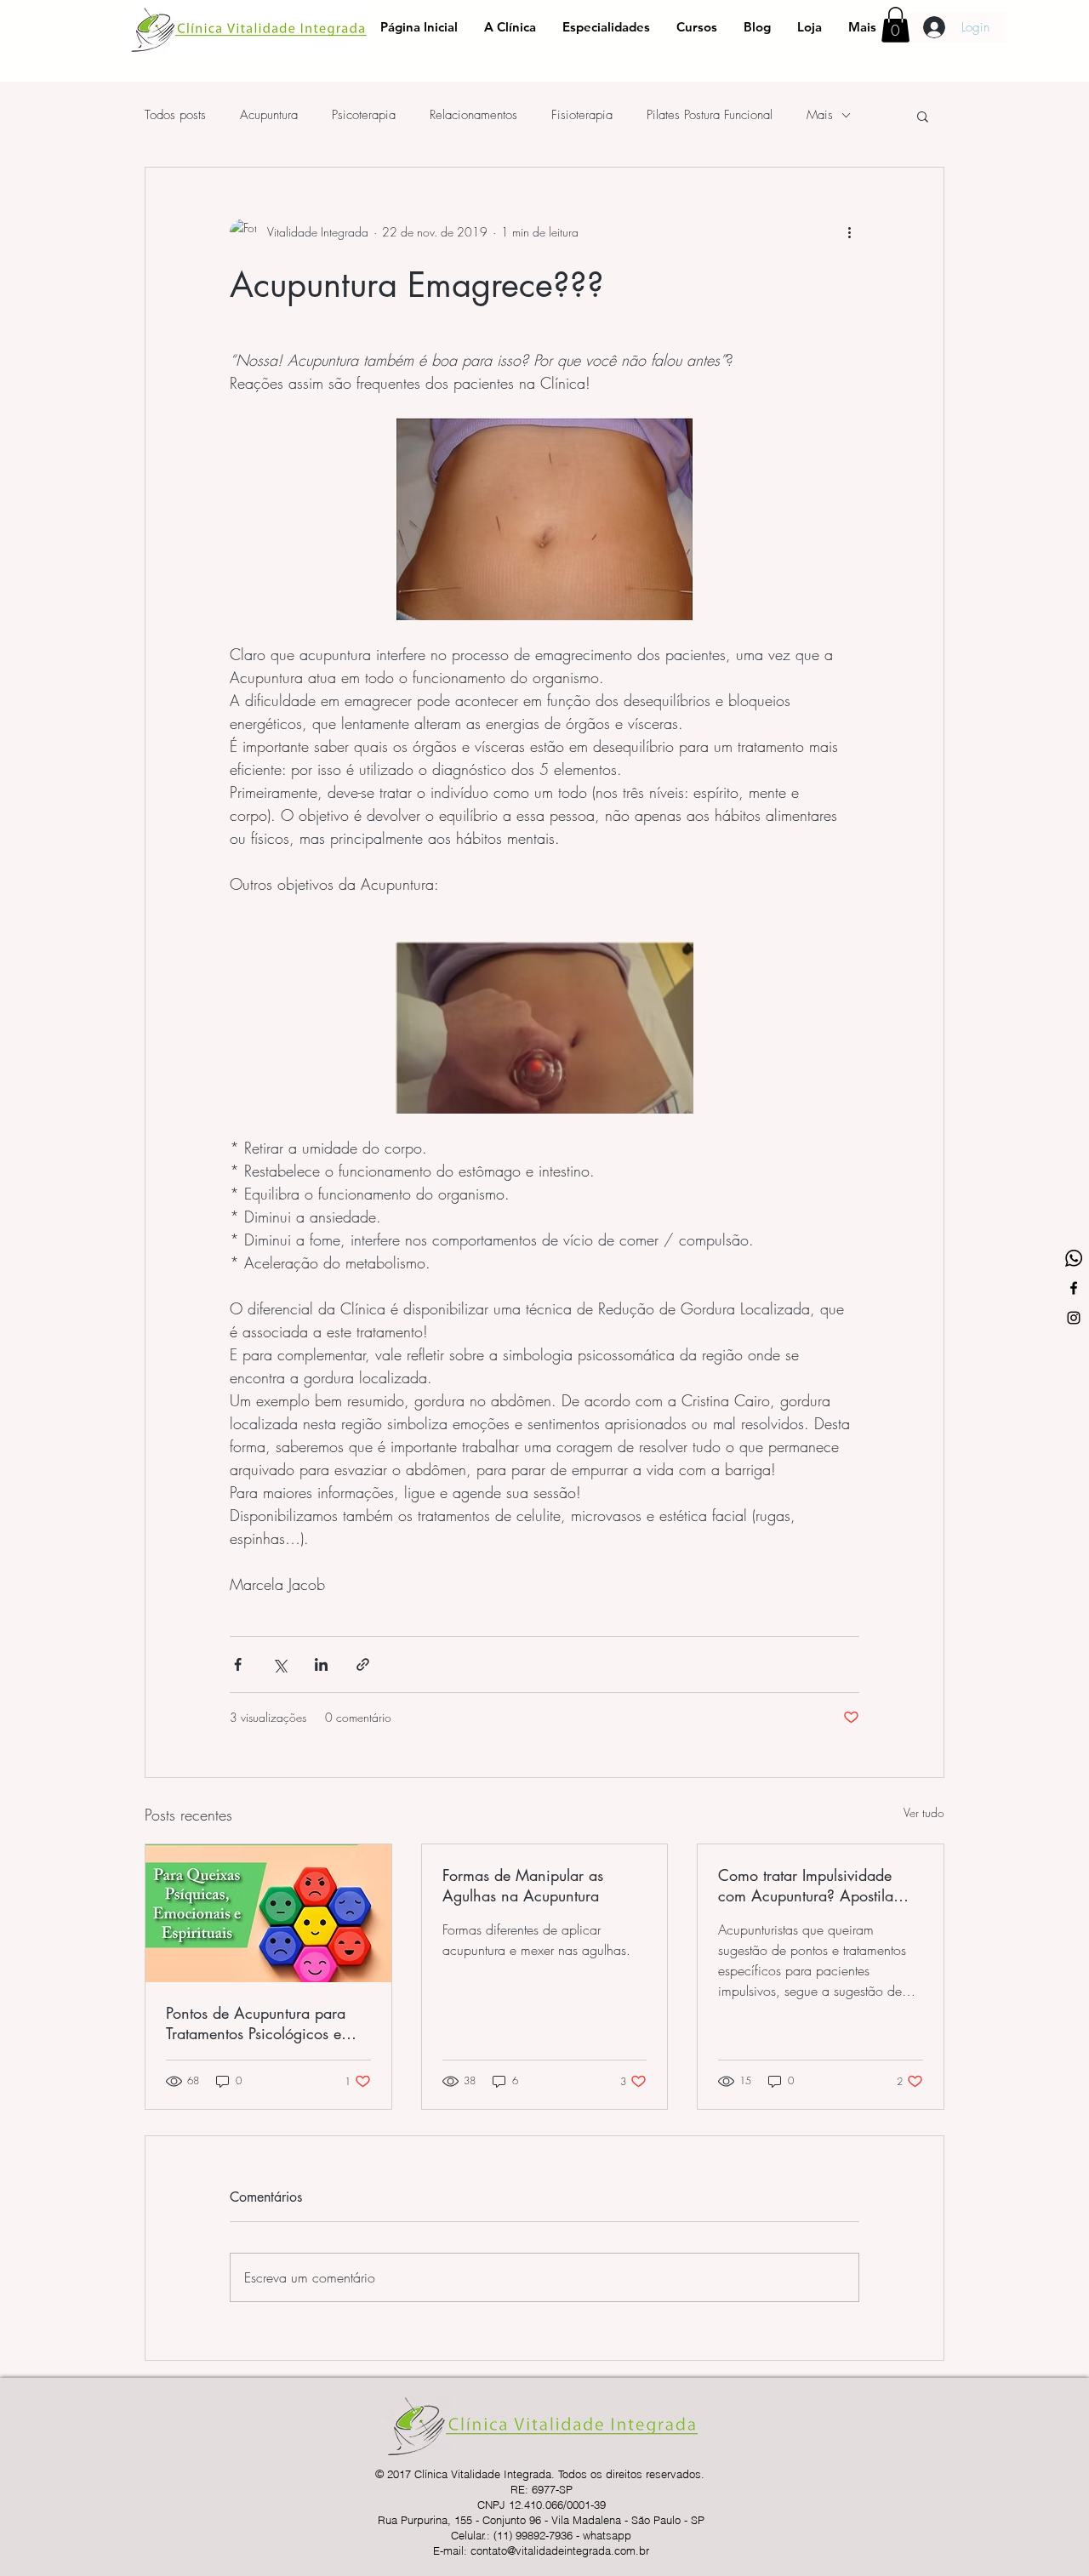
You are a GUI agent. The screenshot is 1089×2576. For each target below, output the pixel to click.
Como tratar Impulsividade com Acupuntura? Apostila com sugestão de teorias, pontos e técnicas (806, 1885)
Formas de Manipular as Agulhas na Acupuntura (523, 1885)
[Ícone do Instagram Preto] (1074, 1318)
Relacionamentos (473, 115)
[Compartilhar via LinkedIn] (321, 1664)
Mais (820, 115)
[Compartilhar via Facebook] (238, 1664)
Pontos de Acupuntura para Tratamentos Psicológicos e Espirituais (256, 2023)
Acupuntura (269, 115)
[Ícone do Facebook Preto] (1074, 1288)
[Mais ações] (849, 232)
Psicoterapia (364, 115)
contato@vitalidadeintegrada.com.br (560, 2550)
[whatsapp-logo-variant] (1074, 1258)
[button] (895, 25)
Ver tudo (924, 1812)
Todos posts (175, 115)
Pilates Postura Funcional (710, 115)
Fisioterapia (582, 115)
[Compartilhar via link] (363, 1664)
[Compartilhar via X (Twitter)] (279, 1664)
